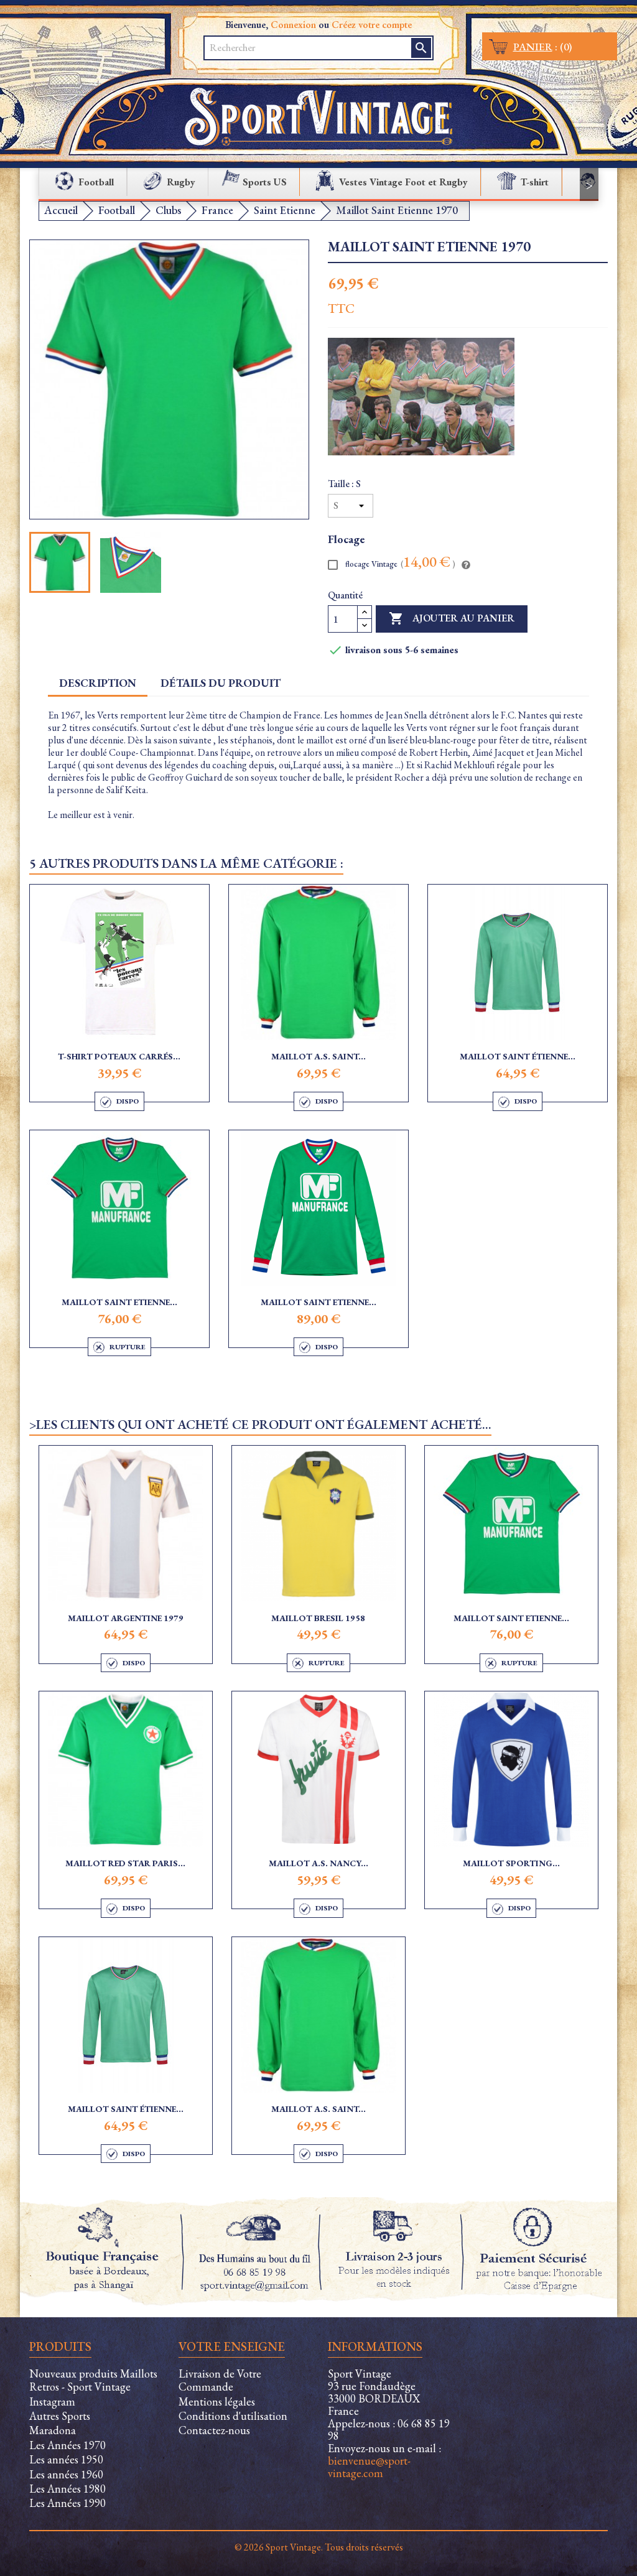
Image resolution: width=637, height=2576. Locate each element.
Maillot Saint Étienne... (518, 1056)
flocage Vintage (399, 563)
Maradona (53, 2430)
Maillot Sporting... (511, 1863)
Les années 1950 (66, 2459)
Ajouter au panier (452, 618)
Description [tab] (98, 683)
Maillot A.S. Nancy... (318, 1863)
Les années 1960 (66, 2474)
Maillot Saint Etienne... (119, 1302)
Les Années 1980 (67, 2489)
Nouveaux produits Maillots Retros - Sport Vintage (93, 2380)
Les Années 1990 (67, 2503)
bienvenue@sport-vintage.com (369, 2467)
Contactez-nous (214, 2430)
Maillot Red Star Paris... (125, 1863)
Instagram (52, 2402)
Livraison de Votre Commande (220, 2380)
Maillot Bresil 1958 (318, 1618)
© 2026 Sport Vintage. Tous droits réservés (319, 2547)
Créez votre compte (372, 25)
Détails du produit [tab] (221, 683)
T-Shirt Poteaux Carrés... (119, 1056)
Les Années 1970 (67, 2445)
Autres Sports (60, 2416)
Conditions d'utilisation (233, 2416)
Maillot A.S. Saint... (318, 1056)
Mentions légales (217, 2402)
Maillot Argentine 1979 (126, 1618)
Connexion (293, 25)
